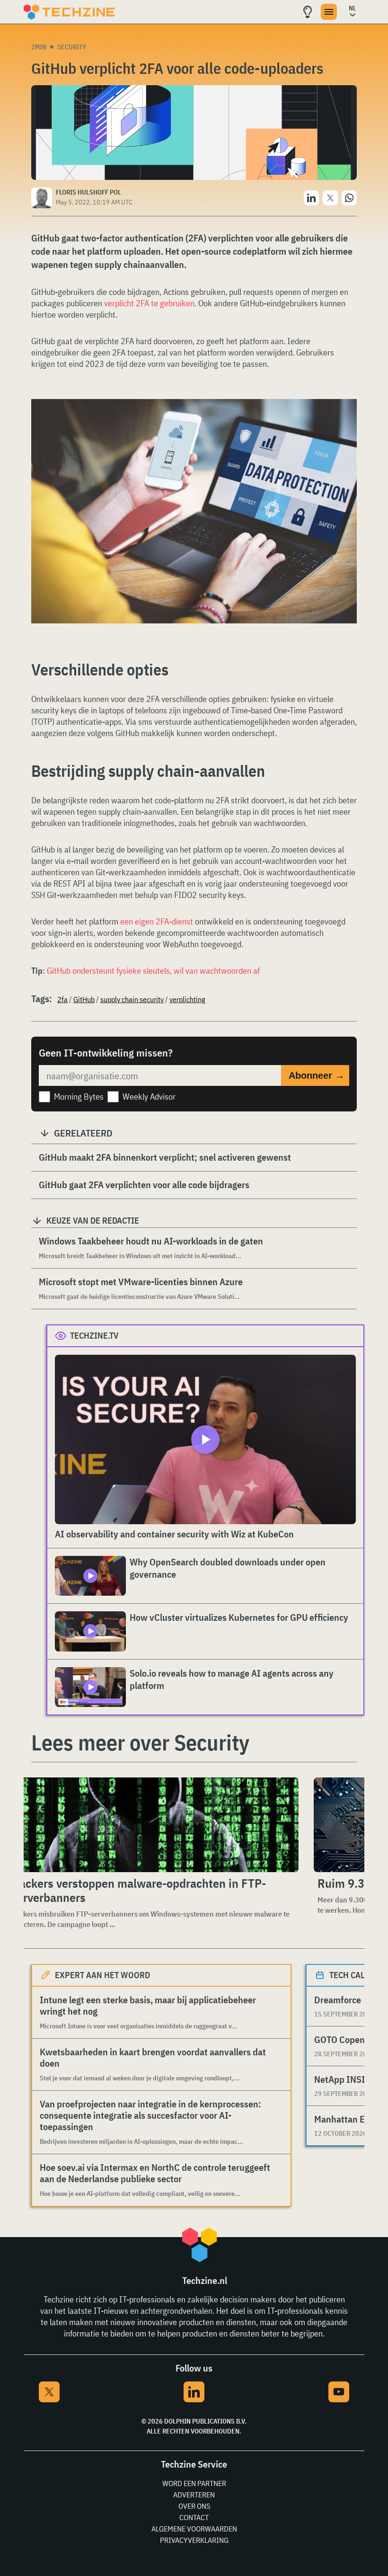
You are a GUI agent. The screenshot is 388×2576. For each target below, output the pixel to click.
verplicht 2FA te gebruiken (149, 303)
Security (72, 47)
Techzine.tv (94, 1336)
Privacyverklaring (194, 2540)
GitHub (84, 999)
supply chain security (132, 999)
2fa (62, 999)
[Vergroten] (344, 426)
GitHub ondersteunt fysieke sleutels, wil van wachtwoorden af (153, 971)
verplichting (187, 999)
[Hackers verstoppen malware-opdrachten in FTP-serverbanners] (153, 1825)
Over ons (194, 2506)
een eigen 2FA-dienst (157, 921)
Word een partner (194, 2483)
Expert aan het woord (102, 1975)
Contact (194, 2517)
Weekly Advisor (149, 1097)
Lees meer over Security (140, 1742)
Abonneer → (317, 1075)
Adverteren (194, 2495)
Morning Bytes (79, 1097)
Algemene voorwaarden (194, 2529)
